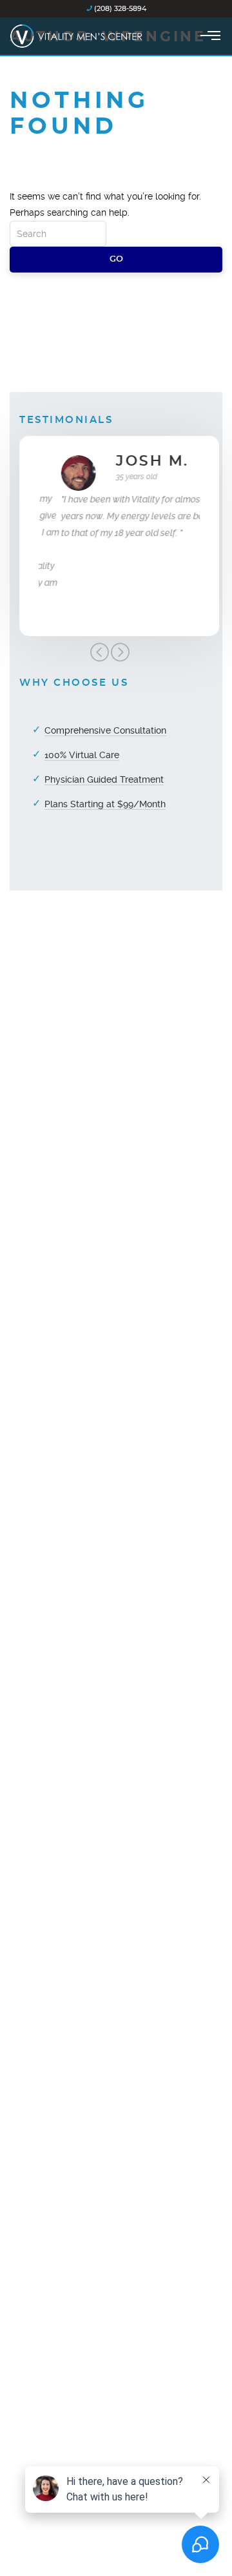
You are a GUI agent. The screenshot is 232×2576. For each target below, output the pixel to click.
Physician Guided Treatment (104, 779)
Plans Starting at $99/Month (105, 804)
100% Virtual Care (82, 755)
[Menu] (210, 36)
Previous (99, 652)
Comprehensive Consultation (105, 730)
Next (120, 652)
